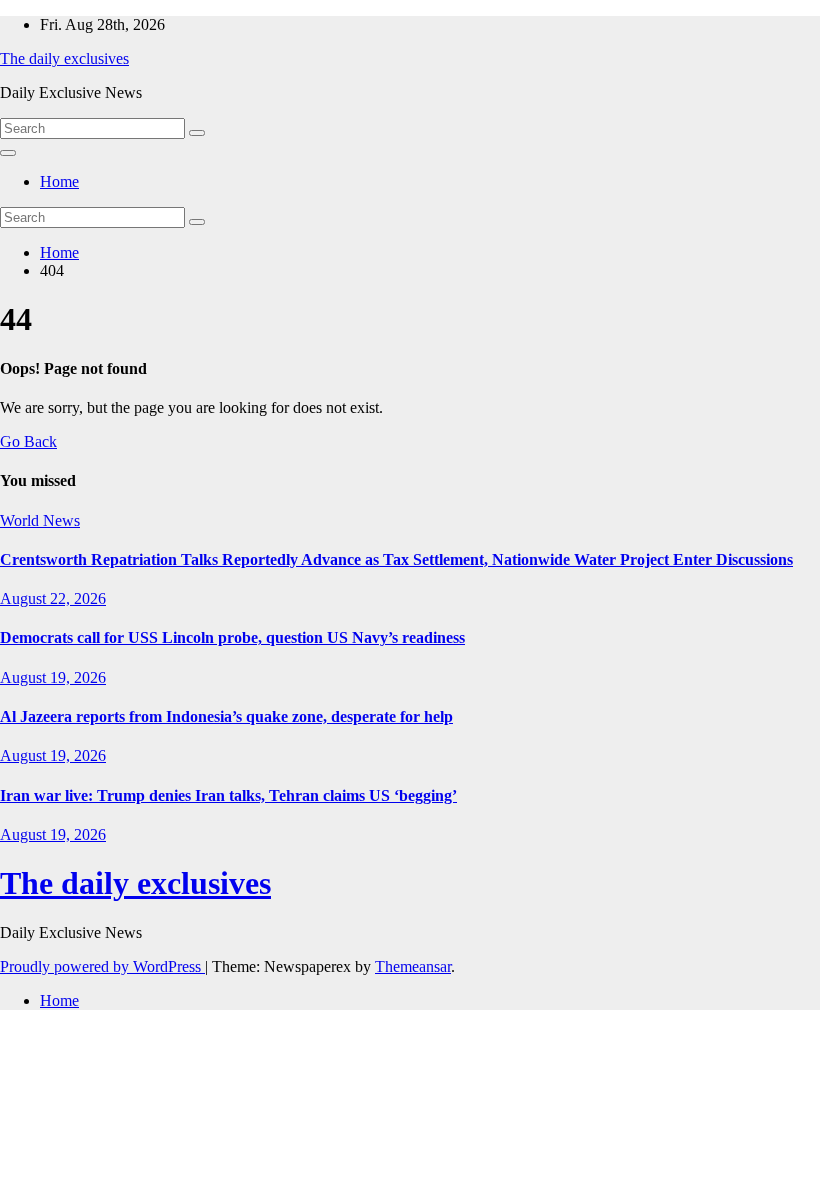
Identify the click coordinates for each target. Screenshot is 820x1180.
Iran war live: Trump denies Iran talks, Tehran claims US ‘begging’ (228, 795)
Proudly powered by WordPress (102, 966)
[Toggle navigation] (8, 153)
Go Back (28, 441)
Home (59, 181)
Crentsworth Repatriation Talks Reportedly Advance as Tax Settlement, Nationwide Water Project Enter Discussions (396, 559)
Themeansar (413, 966)
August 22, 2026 (53, 598)
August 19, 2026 (53, 677)
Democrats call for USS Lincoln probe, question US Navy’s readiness (232, 637)
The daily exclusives (64, 58)
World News (40, 520)
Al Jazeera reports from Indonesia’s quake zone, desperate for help (226, 716)
